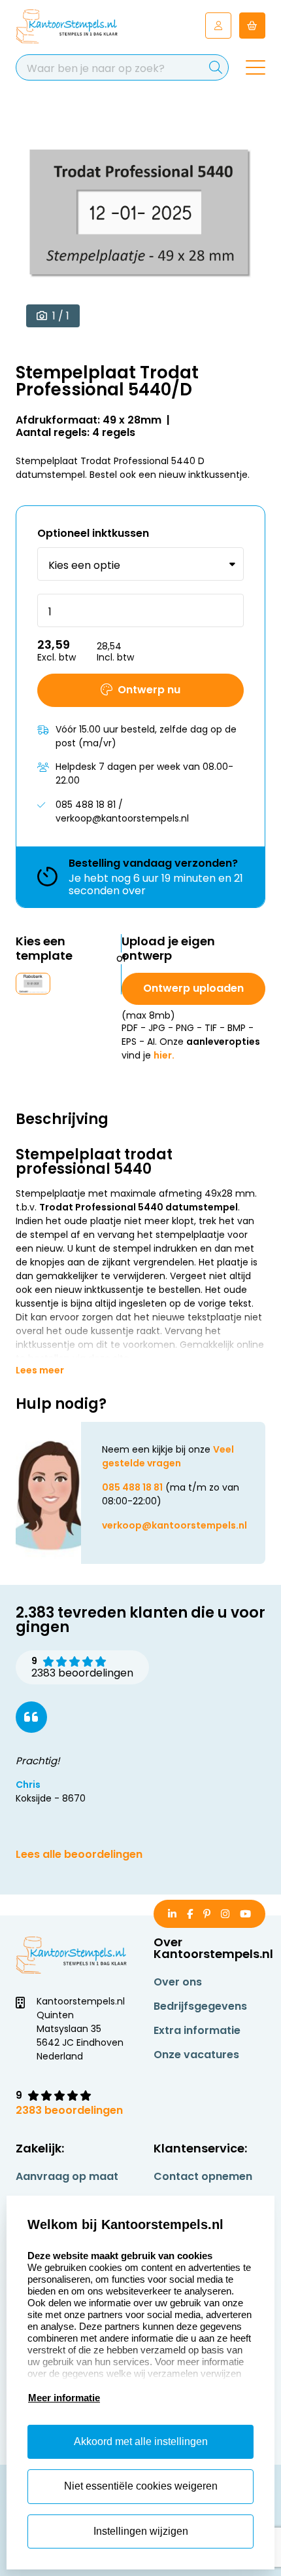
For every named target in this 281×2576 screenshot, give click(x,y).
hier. (164, 1055)
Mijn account (218, 26)
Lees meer (40, 1370)
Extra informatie (197, 2030)
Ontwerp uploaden (193, 988)
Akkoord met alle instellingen (141, 2441)
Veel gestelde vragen (168, 1456)
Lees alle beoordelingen (79, 1854)
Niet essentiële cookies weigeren (141, 2486)
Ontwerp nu (149, 690)
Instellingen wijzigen (141, 2531)
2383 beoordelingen (69, 2110)
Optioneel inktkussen (93, 533)
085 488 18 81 (132, 1487)
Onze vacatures (196, 2055)
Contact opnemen (203, 2176)
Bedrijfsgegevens (200, 2006)
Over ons (178, 1982)
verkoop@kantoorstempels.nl (174, 1525)
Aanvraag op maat (67, 2176)
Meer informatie (64, 2398)
